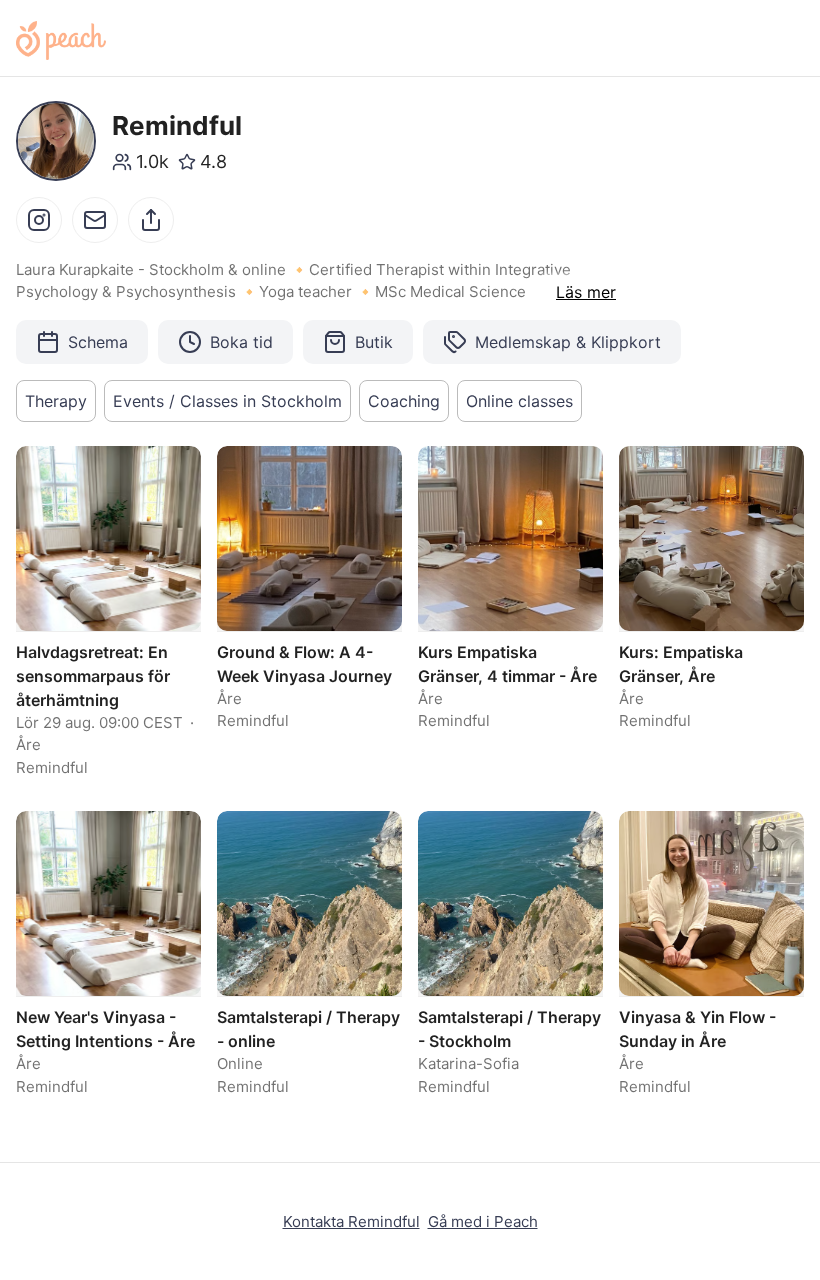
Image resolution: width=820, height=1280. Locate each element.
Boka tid (241, 342)
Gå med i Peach (483, 1221)
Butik (374, 342)
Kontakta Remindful (351, 1221)
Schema (98, 342)
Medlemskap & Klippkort (568, 342)
